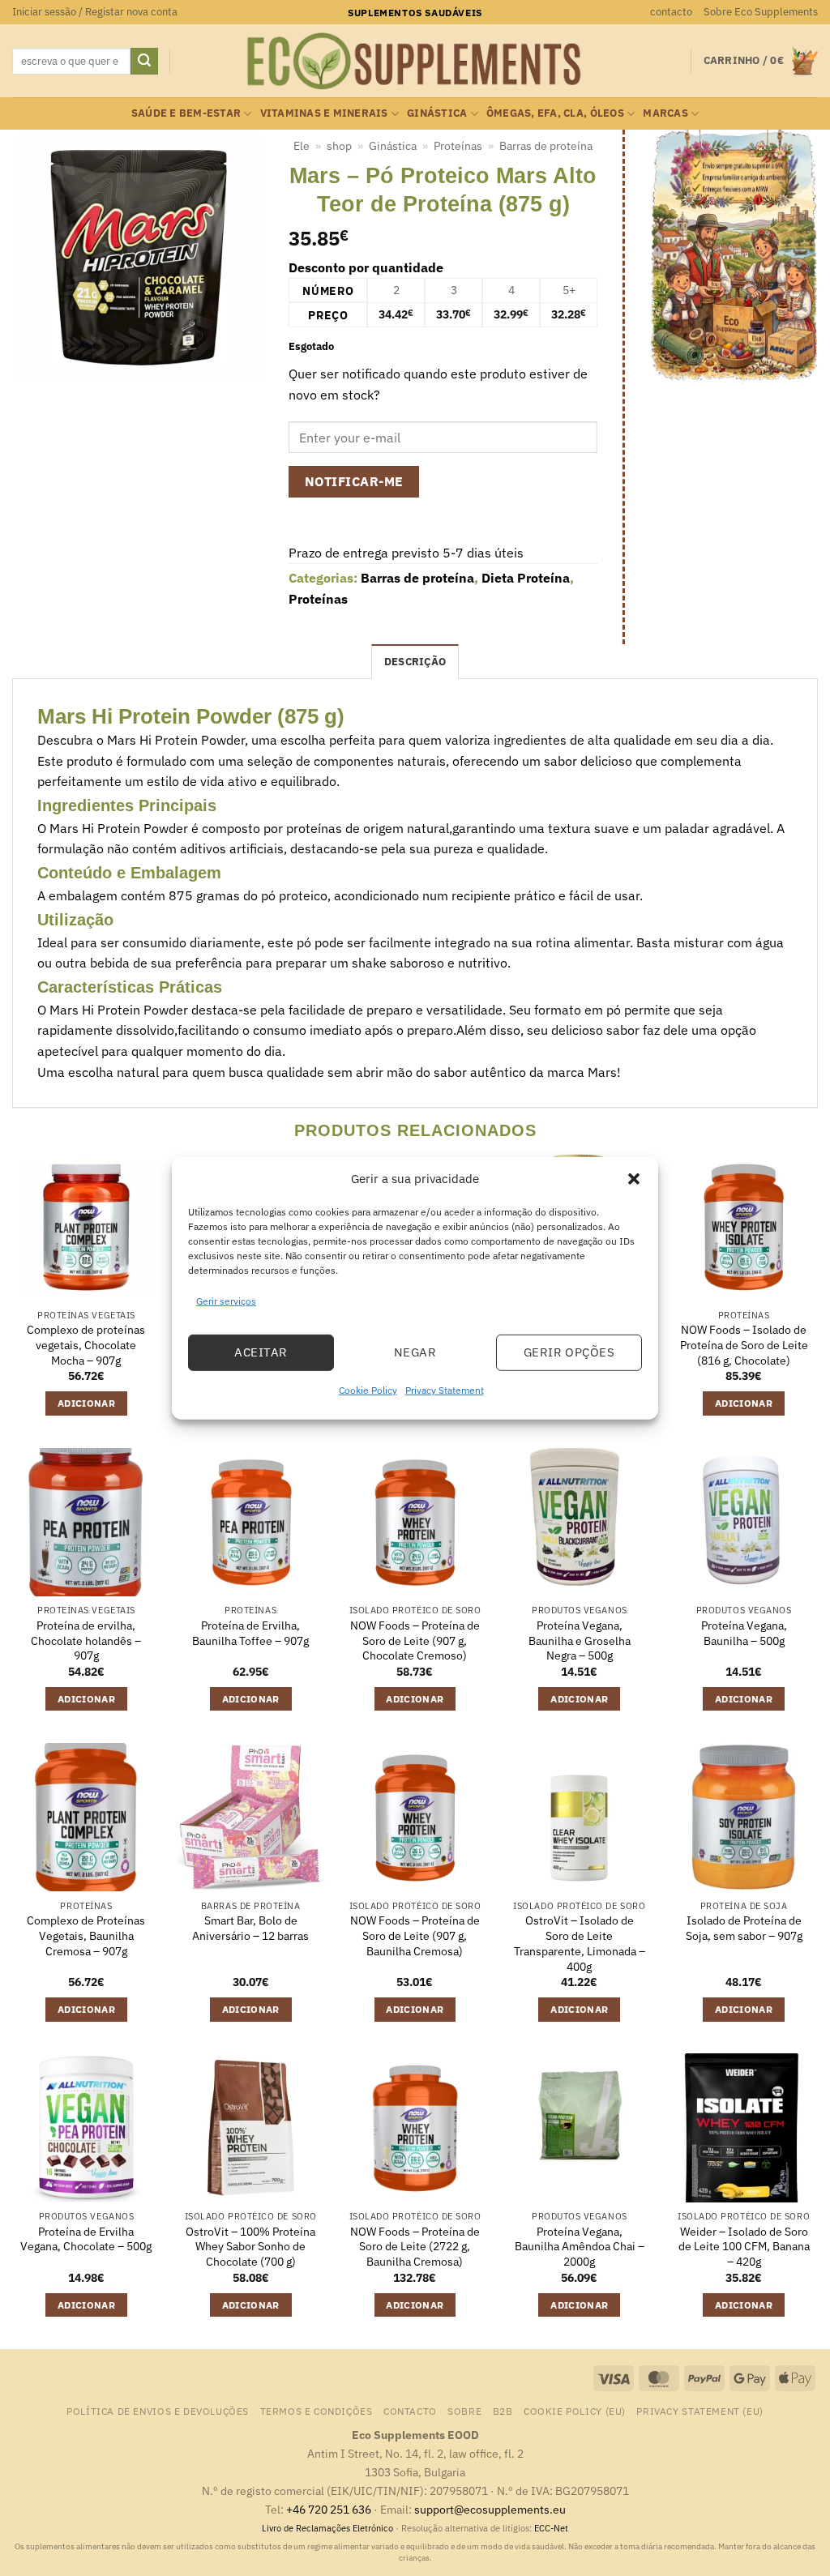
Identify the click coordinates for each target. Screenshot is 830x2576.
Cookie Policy (368, 1390)
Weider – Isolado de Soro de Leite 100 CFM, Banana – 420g (744, 2247)
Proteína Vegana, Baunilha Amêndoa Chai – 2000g (580, 2247)
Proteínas (458, 146)
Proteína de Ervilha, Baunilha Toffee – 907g (250, 1633)
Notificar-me (354, 481)
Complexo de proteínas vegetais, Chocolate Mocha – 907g (86, 1345)
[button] (634, 1178)
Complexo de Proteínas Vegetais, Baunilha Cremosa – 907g (86, 1935)
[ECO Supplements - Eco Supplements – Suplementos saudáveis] (415, 62)
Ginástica (437, 113)
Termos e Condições (317, 2411)
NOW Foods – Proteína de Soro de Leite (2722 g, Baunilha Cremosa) (415, 2247)
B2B (503, 2411)
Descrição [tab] (415, 662)
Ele (302, 146)
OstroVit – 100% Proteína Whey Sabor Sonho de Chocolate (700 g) (250, 2247)
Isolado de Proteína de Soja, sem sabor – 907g (744, 1928)
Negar (415, 1352)
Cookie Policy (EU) (575, 2411)
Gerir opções (569, 1352)
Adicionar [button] (86, 1403)
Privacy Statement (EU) (700, 2411)
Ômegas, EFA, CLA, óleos (555, 113)
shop (339, 146)
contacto (671, 12)
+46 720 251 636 (329, 2509)
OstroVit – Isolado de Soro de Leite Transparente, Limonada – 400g (580, 1943)
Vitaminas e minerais (324, 113)
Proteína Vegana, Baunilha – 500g (744, 1633)
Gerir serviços (226, 1300)
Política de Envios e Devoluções (158, 2411)
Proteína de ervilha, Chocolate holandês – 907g (86, 1640)
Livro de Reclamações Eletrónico (329, 2528)
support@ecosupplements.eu (490, 2509)
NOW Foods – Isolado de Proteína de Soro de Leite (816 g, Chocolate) (744, 1345)
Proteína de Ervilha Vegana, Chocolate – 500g (86, 2239)
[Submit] (144, 62)
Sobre (464, 2411)
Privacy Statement (445, 1390)
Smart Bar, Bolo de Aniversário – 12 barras (250, 1928)
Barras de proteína (546, 146)
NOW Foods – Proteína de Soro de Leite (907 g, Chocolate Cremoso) (415, 1640)
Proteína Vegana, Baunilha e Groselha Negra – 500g (580, 1640)
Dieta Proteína (526, 578)
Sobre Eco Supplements (761, 12)
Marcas (665, 113)
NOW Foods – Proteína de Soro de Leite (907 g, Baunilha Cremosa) (415, 1935)
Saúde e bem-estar (186, 113)
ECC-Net (551, 2528)
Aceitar (261, 1352)
